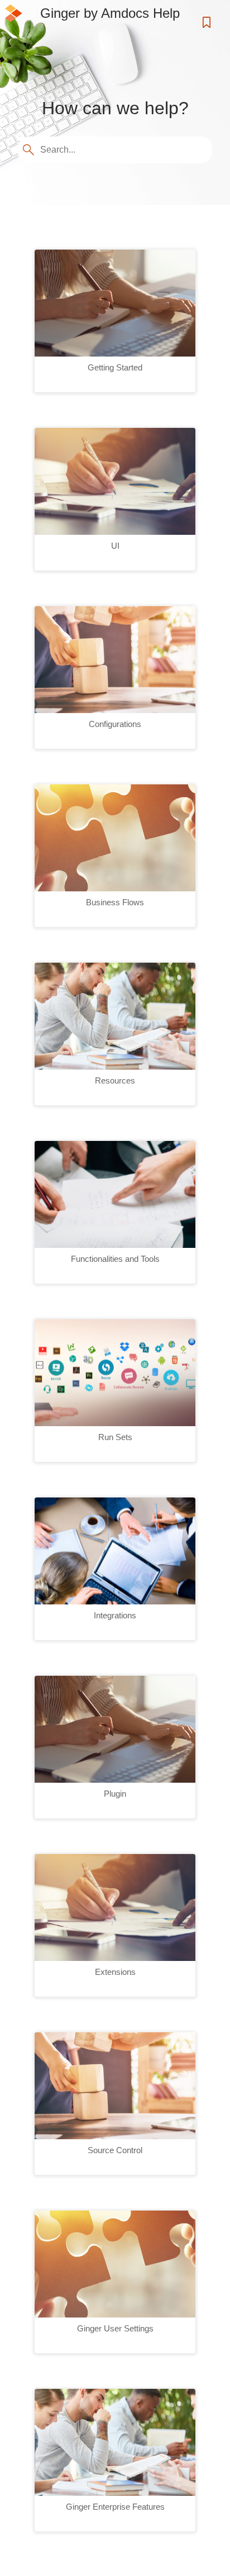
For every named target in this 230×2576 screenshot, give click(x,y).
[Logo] (13, 13)
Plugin (115, 1794)
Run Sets (115, 1437)
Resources (115, 1080)
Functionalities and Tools (115, 1259)
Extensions (115, 1972)
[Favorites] (208, 22)
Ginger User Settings (115, 2328)
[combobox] (117, 150)
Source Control (115, 2150)
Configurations (115, 724)
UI (115, 546)
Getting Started (115, 367)
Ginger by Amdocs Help (110, 13)
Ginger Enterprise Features (115, 2507)
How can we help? (115, 108)
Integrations (115, 1615)
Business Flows (115, 902)
